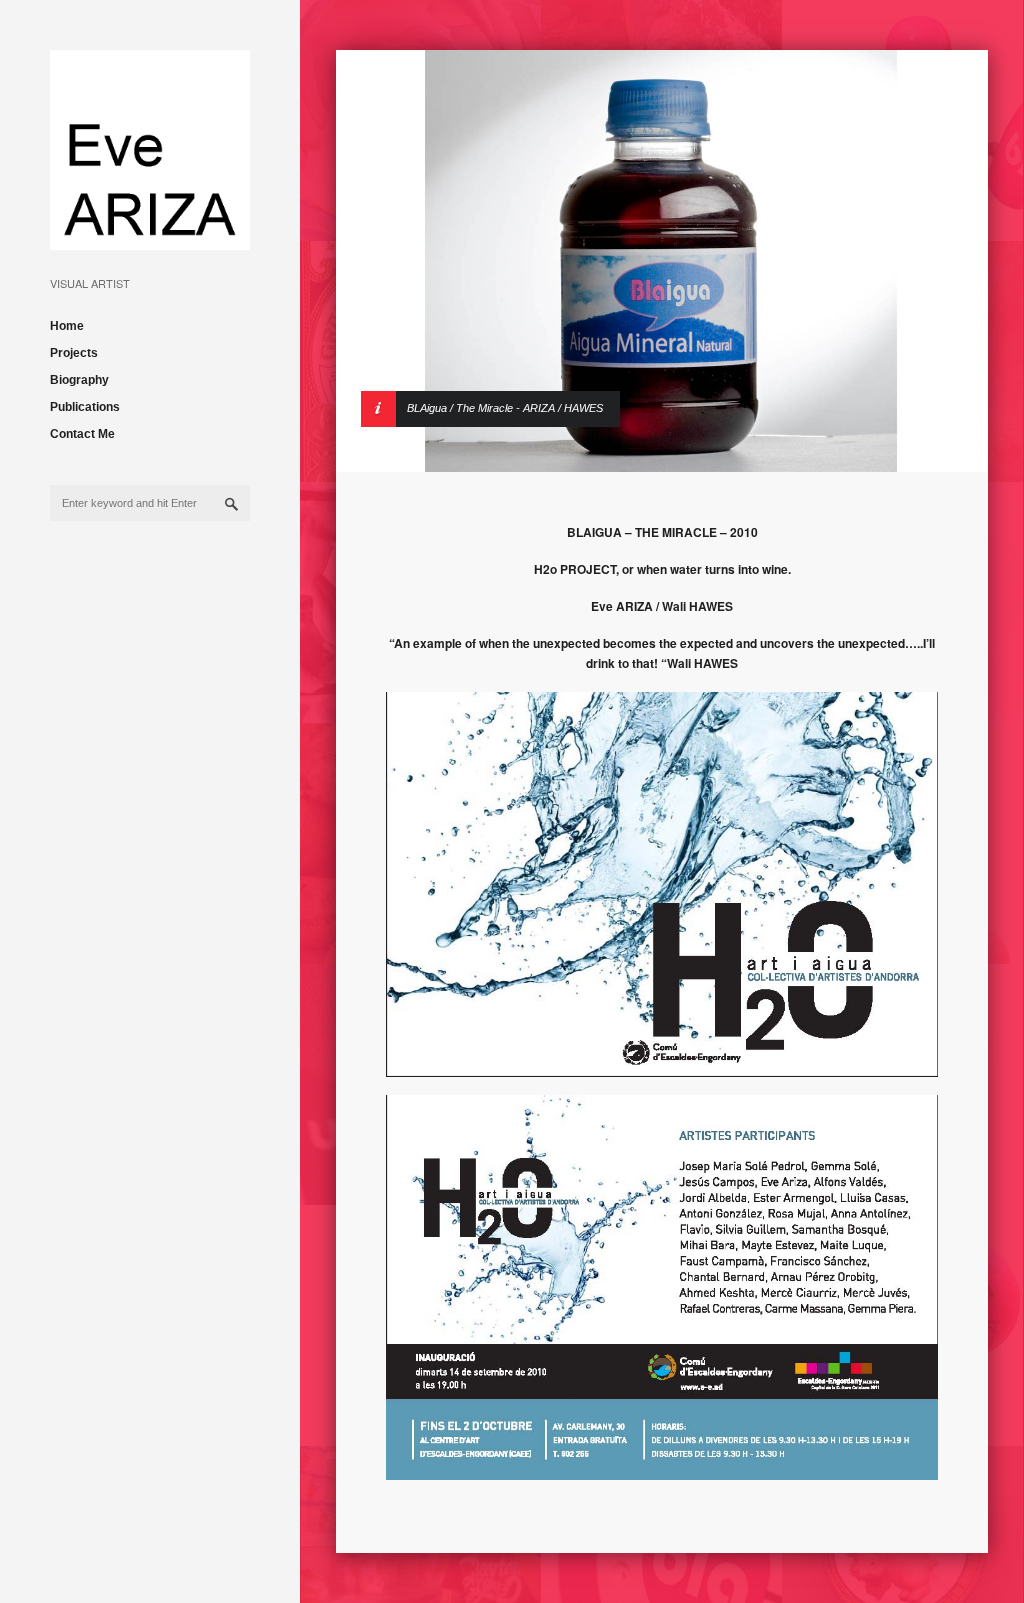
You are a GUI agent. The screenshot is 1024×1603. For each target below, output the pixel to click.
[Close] (921, 339)
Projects (74, 353)
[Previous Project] (921, 261)
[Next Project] (921, 300)
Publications (85, 407)
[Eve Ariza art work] (150, 234)
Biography (79, 380)
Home (67, 326)
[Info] (403, 339)
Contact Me (82, 434)
